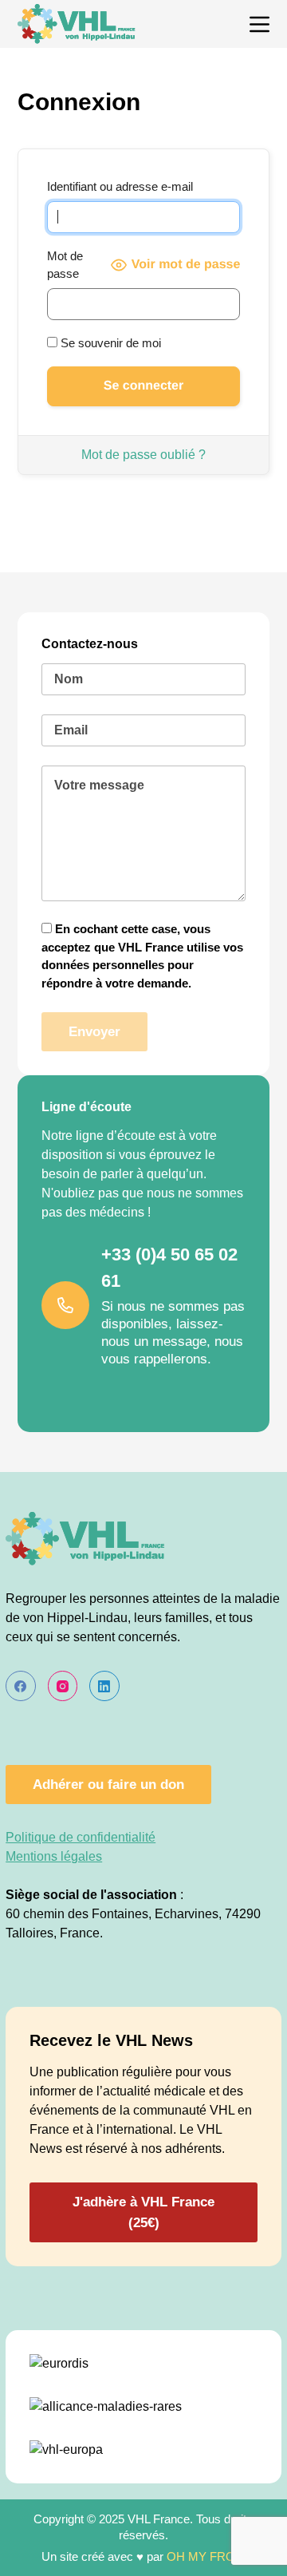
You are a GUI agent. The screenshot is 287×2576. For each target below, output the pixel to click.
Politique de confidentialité (81, 1837)
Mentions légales (54, 1856)
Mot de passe (65, 265)
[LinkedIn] (104, 1686)
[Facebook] (21, 1686)
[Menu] (259, 24)
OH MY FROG (206, 2556)
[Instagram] (63, 1686)
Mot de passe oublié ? (143, 455)
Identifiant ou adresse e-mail (120, 186)
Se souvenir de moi (109, 343)
